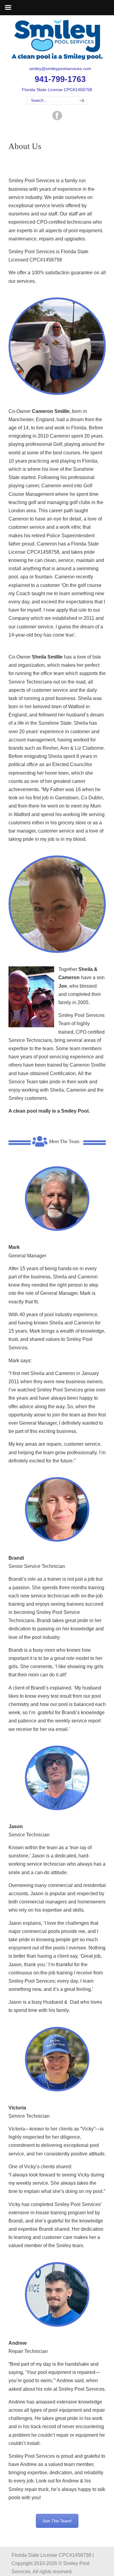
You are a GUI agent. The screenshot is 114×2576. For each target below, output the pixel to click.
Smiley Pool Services (57, 40)
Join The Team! (57, 2521)
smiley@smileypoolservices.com (60, 69)
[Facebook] (57, 119)
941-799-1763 (60, 79)
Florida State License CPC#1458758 (57, 90)
